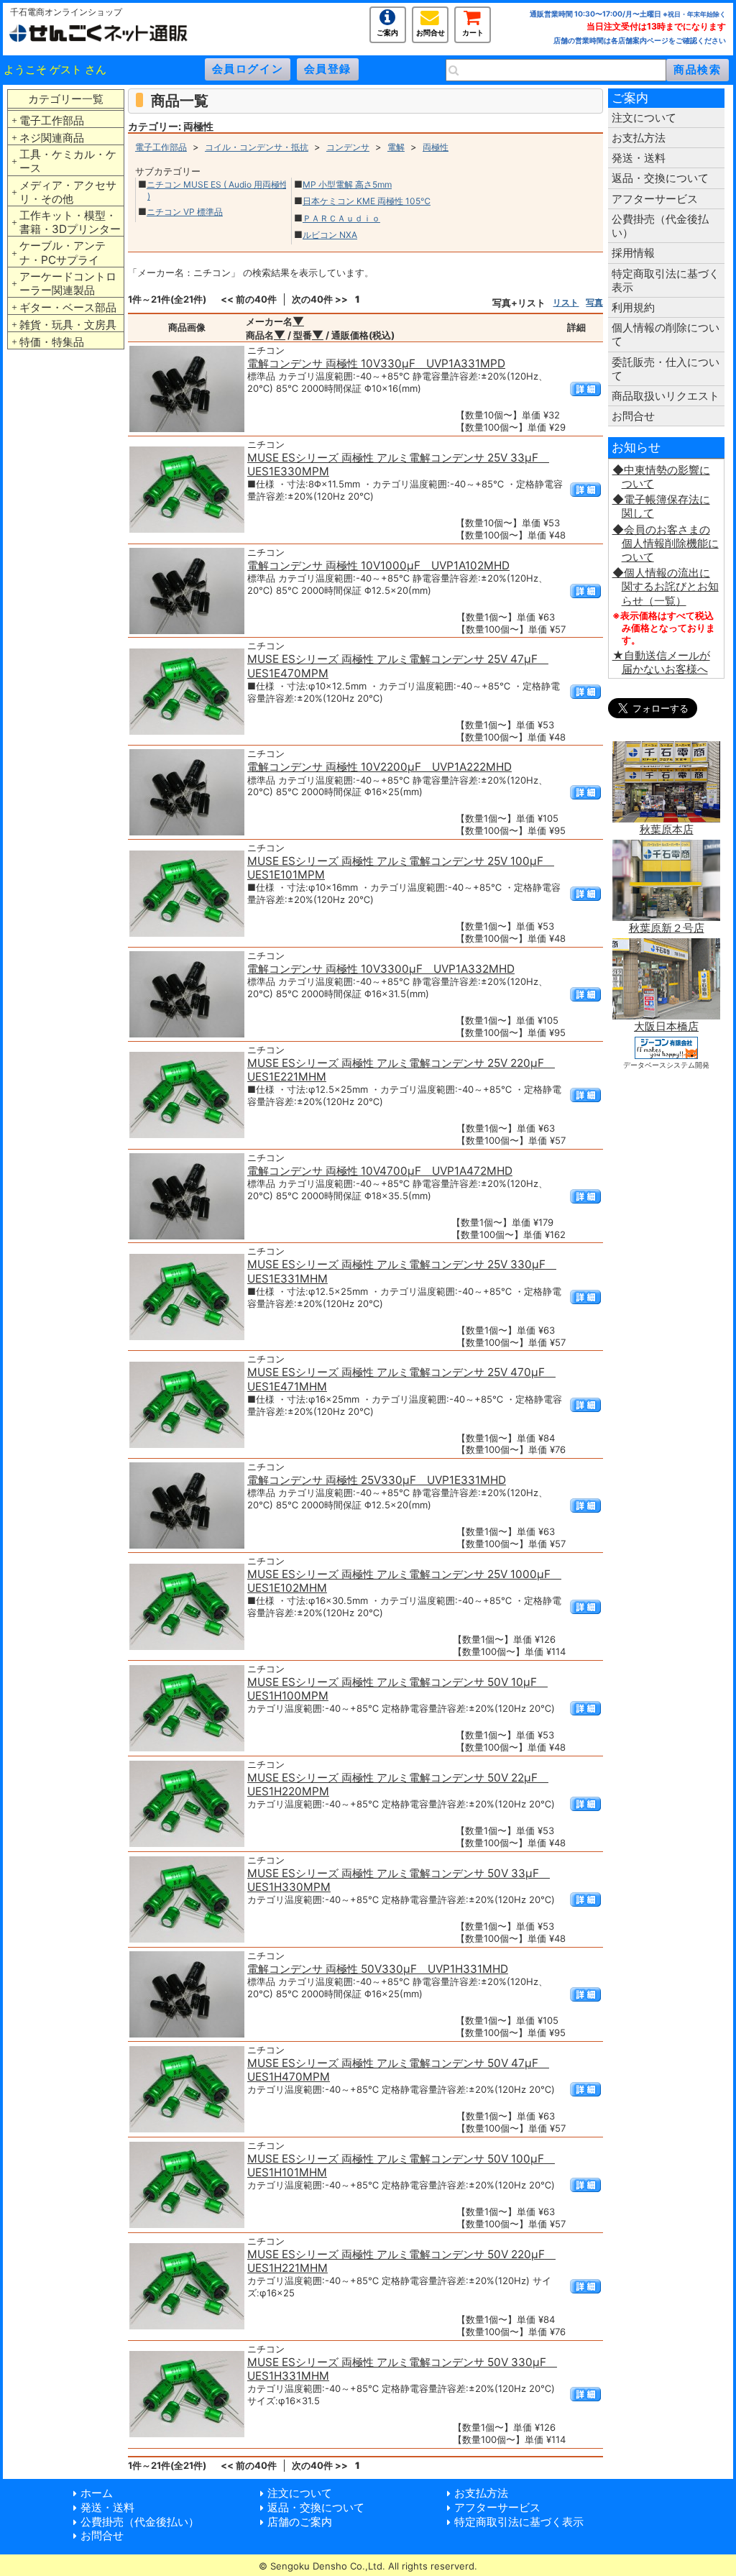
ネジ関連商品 (52, 138)
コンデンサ (348, 147)
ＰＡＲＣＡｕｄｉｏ (341, 218)
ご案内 (387, 31)
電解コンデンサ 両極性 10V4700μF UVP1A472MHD (380, 1171)
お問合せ (431, 31)
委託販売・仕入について (666, 369)
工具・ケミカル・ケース (68, 161)
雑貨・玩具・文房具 (68, 325)
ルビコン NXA (330, 235)
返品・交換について (660, 178)
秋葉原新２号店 (667, 928)
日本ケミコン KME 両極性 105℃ (367, 201)
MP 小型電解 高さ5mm (347, 184)
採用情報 (633, 253)
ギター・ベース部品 (68, 307)
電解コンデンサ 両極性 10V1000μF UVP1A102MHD (378, 565)
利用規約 (633, 307)
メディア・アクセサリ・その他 (68, 192)
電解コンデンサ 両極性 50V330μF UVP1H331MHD (378, 1969)
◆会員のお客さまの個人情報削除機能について (666, 543)
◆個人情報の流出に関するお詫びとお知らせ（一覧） (666, 586)
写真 (594, 302)
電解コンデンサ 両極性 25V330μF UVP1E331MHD (377, 1480)
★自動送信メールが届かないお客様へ (661, 662)
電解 (396, 147)
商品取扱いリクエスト (666, 396)
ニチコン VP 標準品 (185, 212)
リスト (566, 302)
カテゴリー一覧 (66, 99)
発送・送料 (639, 158)
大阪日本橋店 (666, 1026)
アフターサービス (655, 199)
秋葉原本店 (667, 829)
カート (473, 31)
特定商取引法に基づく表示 (666, 280)
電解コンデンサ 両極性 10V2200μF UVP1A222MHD (379, 767)
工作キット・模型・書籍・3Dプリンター (70, 222)
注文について (644, 118)
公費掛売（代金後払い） (660, 226)
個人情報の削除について (666, 334)
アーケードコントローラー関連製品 (68, 283)
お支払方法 (639, 138)
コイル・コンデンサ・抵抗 (257, 147)
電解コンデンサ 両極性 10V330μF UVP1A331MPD (376, 363)
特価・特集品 (52, 342)
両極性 (436, 147)
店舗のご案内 (300, 2522)
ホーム (97, 2493)
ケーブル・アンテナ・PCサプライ (63, 252)
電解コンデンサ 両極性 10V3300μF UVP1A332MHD (381, 969)
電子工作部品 (52, 120)
